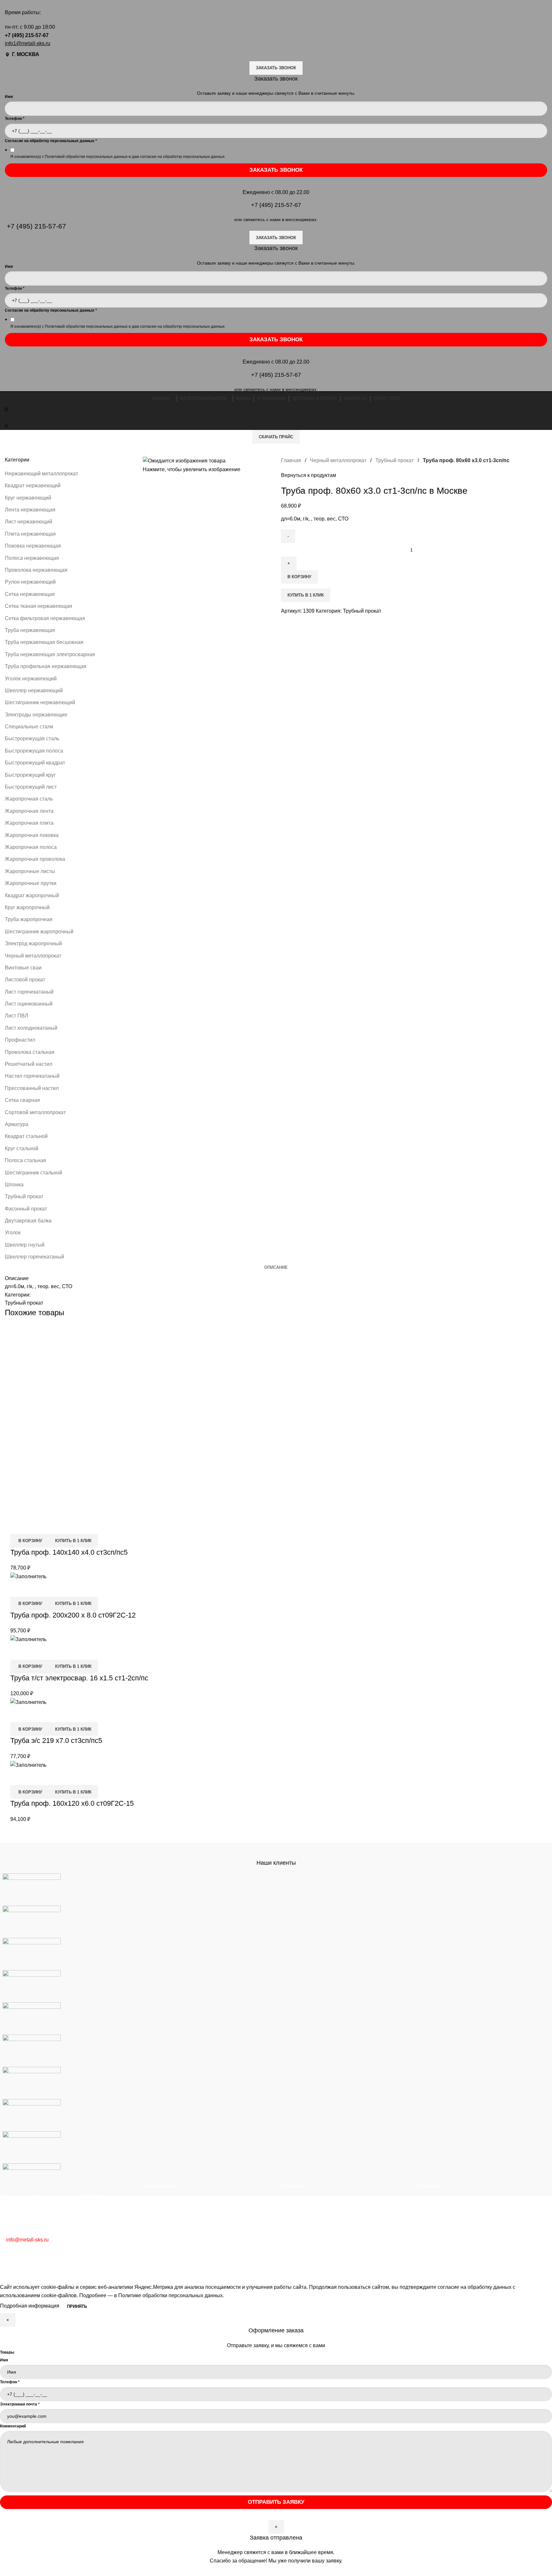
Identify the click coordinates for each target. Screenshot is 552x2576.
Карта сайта (295, 2248)
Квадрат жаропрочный (32, 895)
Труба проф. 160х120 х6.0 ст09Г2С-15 (72, 1803)
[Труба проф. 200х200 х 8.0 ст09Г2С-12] (28, 1576)
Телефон (15, 119)
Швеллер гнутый (25, 1245)
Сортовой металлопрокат (35, 1112)
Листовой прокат (25, 980)
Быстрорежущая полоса (34, 751)
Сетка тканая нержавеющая (39, 606)
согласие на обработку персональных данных (182, 157)
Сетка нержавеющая (30, 594)
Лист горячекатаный (29, 992)
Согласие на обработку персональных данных (51, 141)
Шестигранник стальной (34, 1173)
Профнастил (20, 1040)
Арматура (17, 1124)
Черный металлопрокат (33, 956)
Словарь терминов (304, 2212)
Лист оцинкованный (29, 1004)
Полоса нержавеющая (32, 558)
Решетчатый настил (29, 1064)
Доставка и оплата (441, 2224)
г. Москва (26, 54)
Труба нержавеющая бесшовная (44, 642)
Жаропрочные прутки (31, 883)
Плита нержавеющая (30, 534)
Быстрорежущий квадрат (35, 763)
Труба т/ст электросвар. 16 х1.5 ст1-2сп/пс (79, 1678)
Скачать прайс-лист (442, 2248)
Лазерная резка (162, 2236)
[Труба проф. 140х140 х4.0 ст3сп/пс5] (107, 1421)
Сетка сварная (22, 1100)
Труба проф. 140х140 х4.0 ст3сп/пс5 (69, 1552)
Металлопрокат (161, 2212)
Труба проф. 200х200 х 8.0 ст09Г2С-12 (73, 1615)
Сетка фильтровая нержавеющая (45, 618)
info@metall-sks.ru (27, 2240)
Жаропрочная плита (29, 823)
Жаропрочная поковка (32, 835)
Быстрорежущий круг (30, 775)
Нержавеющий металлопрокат (41, 474)
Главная (292, 460)
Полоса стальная (25, 1160)
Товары (7, 2352)
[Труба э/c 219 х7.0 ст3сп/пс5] (28, 1702)
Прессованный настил (32, 1088)
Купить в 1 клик (306, 595)
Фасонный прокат (26, 1209)
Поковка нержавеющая (33, 546)
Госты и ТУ (294, 2224)
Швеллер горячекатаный (34, 1257)
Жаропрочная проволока (35, 859)
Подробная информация (30, 2306)
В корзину (299, 577)
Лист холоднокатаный (31, 1028)
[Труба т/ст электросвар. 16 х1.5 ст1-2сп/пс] (28, 1639)
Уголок (13, 1233)
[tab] (276, 1268)
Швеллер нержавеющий (34, 690)
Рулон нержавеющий (30, 582)
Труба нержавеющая (30, 630)
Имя (4, 2360)
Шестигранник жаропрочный (39, 932)
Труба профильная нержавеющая (46, 666)
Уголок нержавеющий (31, 679)
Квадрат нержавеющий (33, 486)
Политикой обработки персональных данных (86, 157)
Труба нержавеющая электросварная (50, 654)
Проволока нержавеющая (36, 570)
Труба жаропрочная (29, 919)
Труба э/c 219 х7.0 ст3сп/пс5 (56, 1740)
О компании (433, 2200)
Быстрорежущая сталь (32, 739)
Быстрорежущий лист (31, 787)
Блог (287, 2200)
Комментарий (13, 2426)
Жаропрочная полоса (31, 847)
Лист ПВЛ (17, 1016)
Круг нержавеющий (28, 498)
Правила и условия (304, 2236)
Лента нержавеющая (30, 510)
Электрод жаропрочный (33, 943)
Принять (77, 2306)
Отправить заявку (276, 2502)
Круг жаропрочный (27, 907)
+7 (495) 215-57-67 (27, 35)
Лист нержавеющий (29, 522)
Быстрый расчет (438, 2236)
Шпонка (14, 1185)
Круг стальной (22, 1148)
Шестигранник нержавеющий (40, 702)
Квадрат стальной (26, 1136)
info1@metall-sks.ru (28, 43)
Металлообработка (165, 2200)
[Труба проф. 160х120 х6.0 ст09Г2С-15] (28, 1765)
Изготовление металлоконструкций (185, 2248)
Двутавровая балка (28, 1221)
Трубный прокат (24, 1196)
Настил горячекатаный (32, 1076)
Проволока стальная (30, 1052)
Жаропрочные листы (30, 871)
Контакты (430, 2212)
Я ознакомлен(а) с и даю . (118, 157)
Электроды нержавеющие (36, 715)
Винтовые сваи (23, 968)
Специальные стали (29, 727)
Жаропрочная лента (29, 811)
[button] (29, 1541)
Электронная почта (20, 2404)
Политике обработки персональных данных (170, 2295)
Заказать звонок (276, 68)
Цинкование (157, 2224)
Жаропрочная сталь (29, 799)
